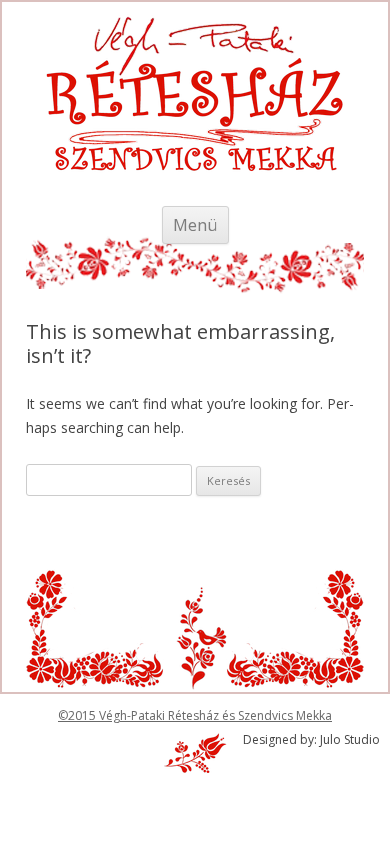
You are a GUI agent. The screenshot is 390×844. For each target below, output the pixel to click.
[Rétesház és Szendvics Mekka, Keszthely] (195, 120)
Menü (195, 224)
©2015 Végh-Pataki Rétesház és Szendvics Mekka (195, 715)
